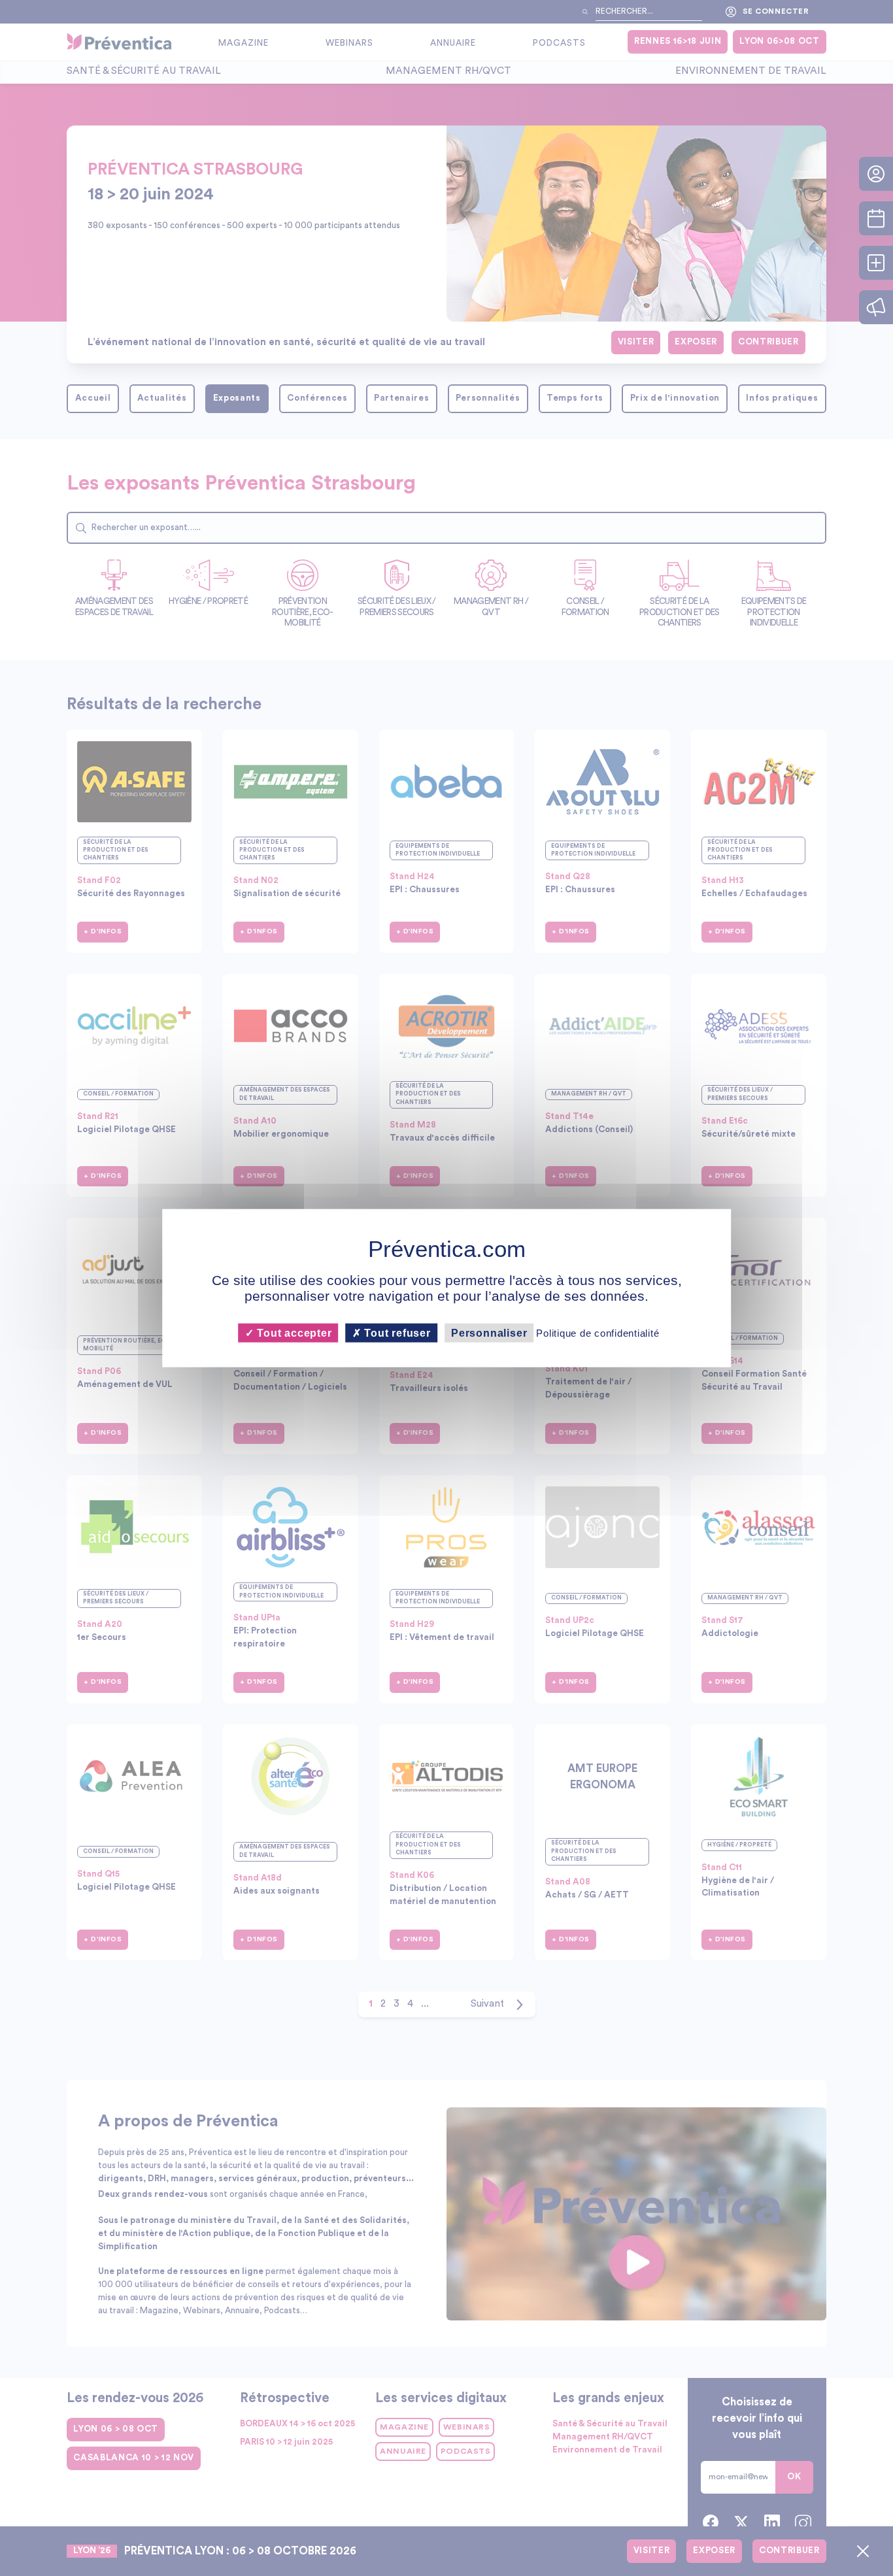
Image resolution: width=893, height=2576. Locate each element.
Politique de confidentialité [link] (598, 1333)
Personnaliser (489, 1333)
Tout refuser (396, 1333)
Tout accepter (293, 1333)
